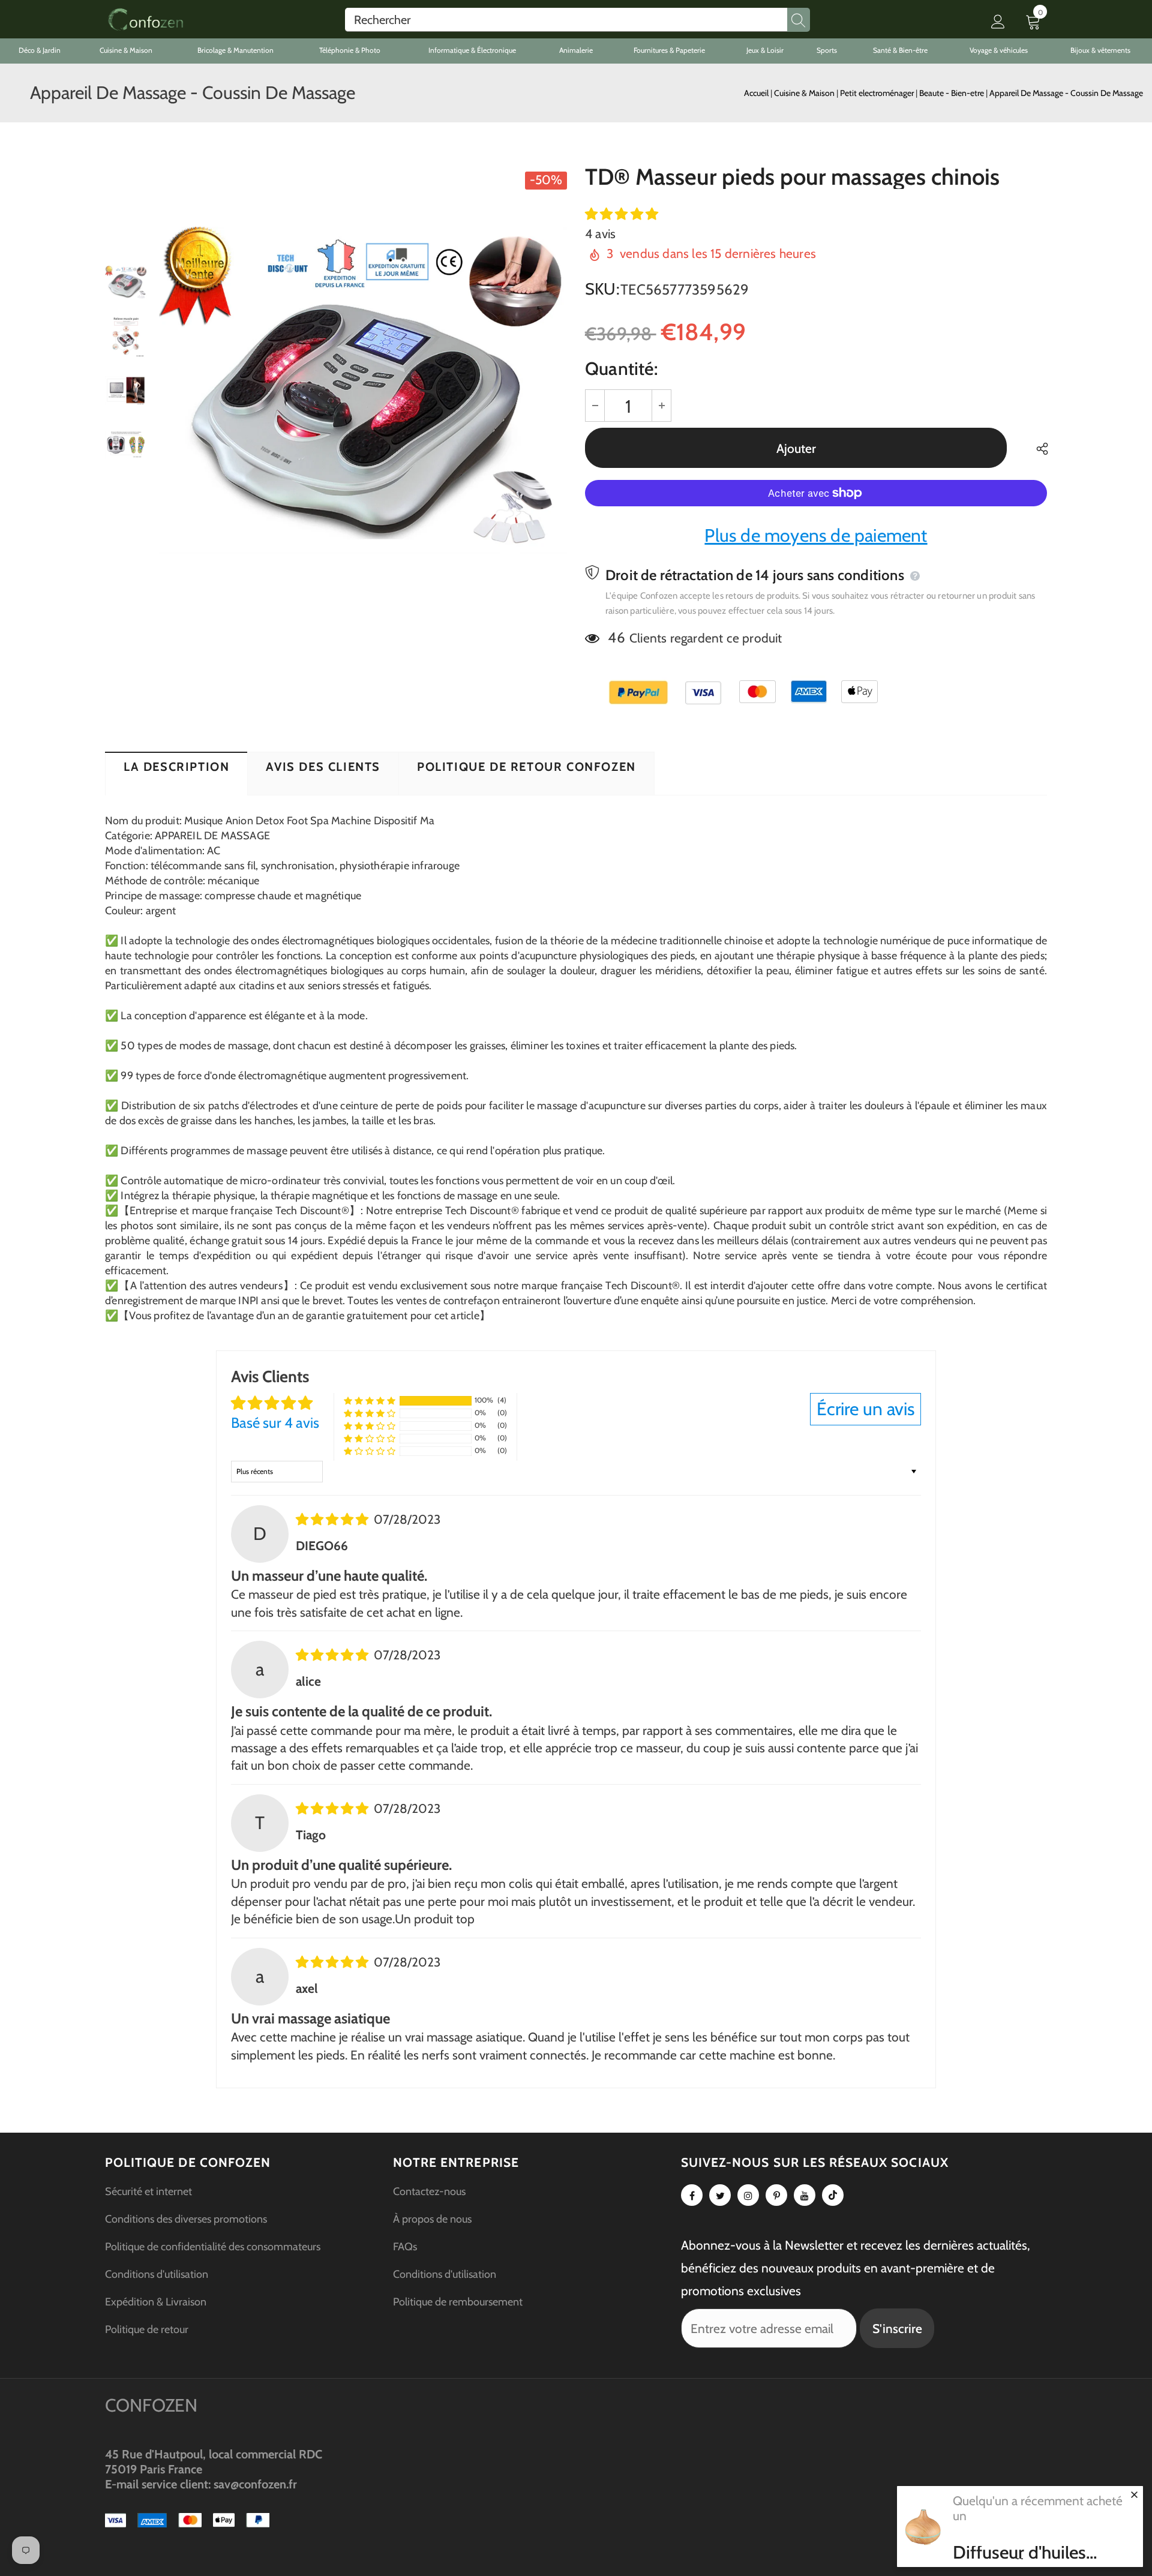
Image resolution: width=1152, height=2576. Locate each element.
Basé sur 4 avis (275, 1423)
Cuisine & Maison (805, 93)
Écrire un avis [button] (865, 1409)
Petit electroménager (878, 93)
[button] (622, 214)
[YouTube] (805, 2195)
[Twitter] (720, 2195)
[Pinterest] (776, 2195)
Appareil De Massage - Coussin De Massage (1066, 93)
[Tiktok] (833, 2195)
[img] (334, 1519)
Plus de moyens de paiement (816, 535)
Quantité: (621, 369)
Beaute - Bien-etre (952, 93)
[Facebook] (692, 2195)
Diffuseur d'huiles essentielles (1019, 2553)
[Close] (1134, 2494)
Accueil (756, 93)
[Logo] (145, 19)
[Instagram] (748, 2195)
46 (616, 637)
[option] (363, 390)
